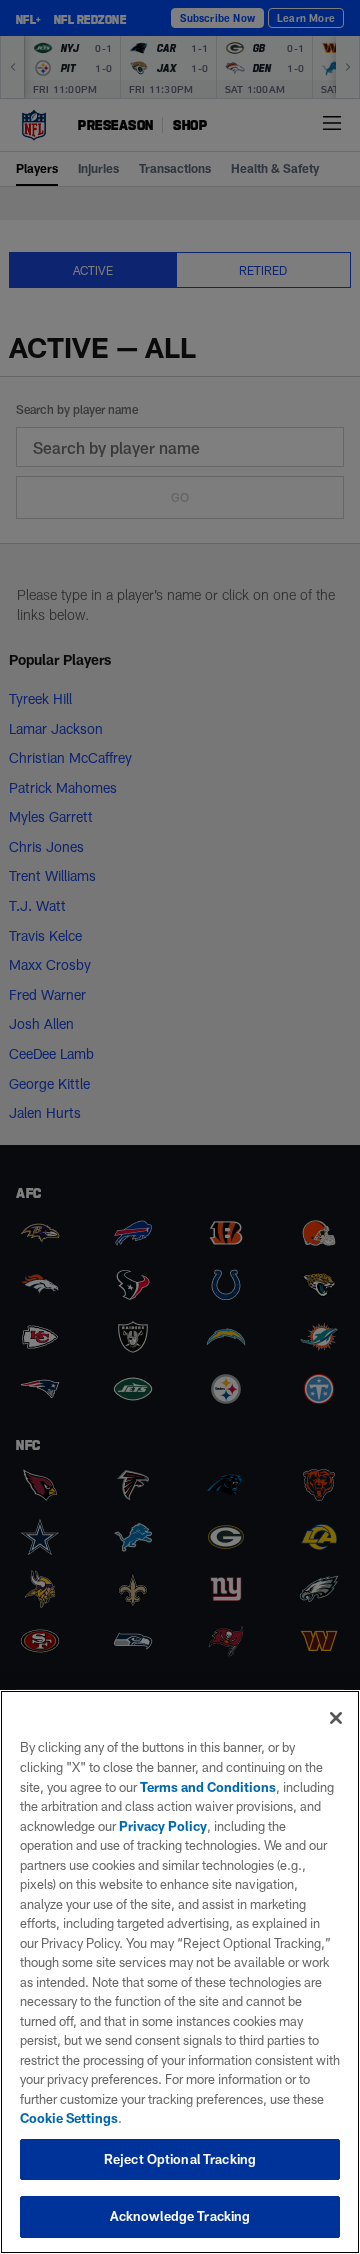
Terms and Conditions (208, 1787)
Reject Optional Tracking (180, 2159)
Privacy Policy (163, 1826)
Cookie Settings (69, 2118)
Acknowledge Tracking (180, 2216)
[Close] (336, 1718)
